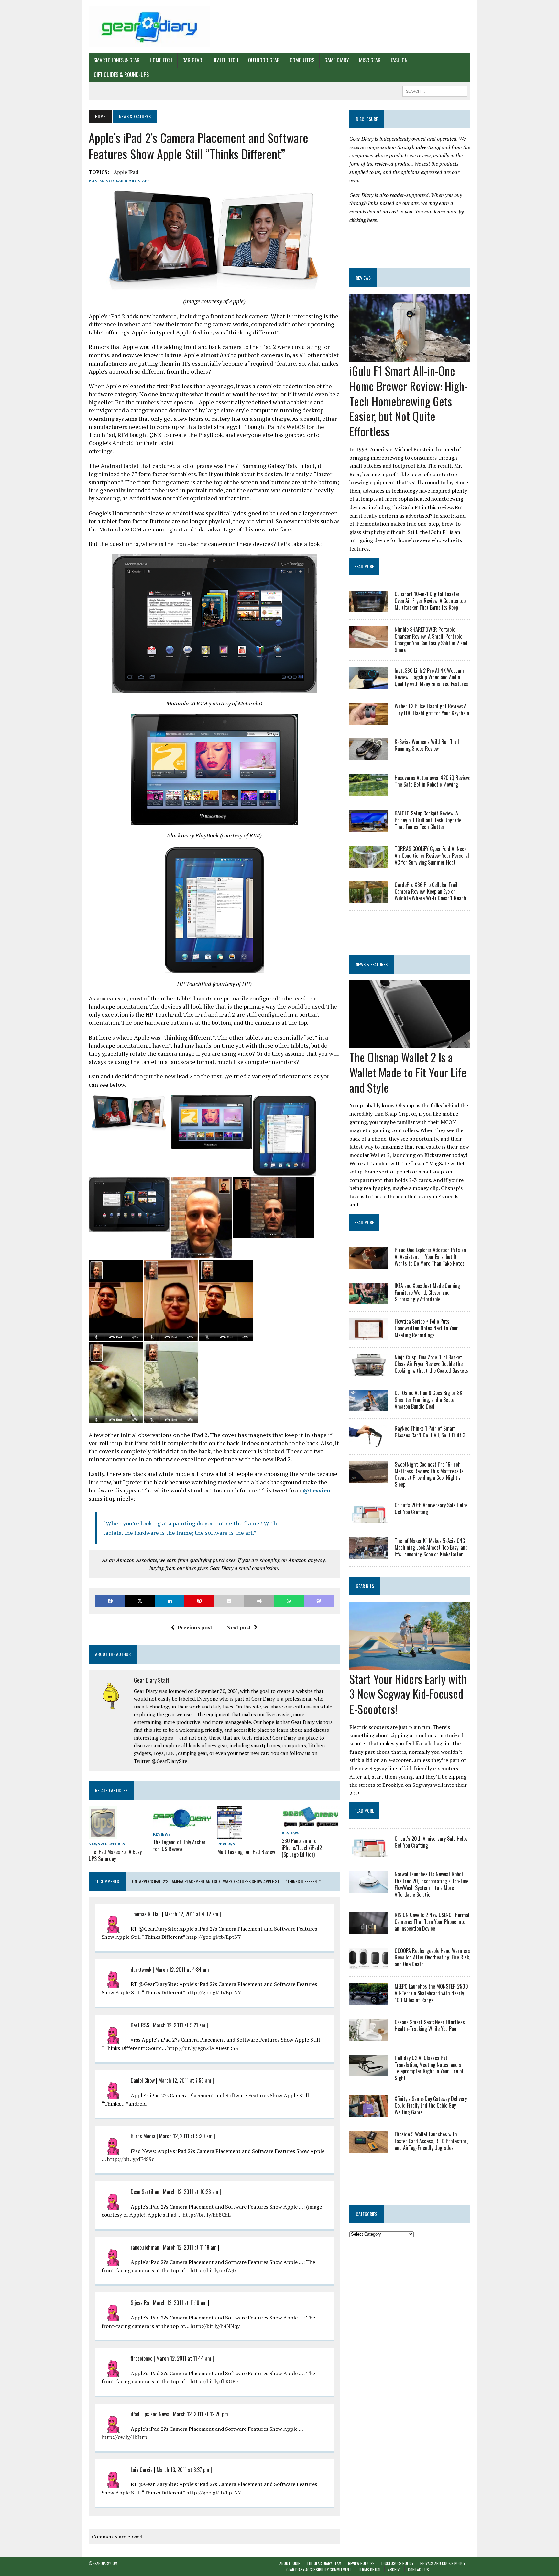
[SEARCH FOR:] (435, 90)
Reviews (162, 1834)
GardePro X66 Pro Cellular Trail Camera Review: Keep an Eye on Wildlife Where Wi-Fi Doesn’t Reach (430, 891)
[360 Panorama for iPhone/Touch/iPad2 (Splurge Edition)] (311, 1824)
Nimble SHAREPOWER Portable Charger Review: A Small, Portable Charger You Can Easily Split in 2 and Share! (431, 639)
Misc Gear (370, 60)
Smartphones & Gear (117, 60)
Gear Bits (365, 1586)
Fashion (399, 60)
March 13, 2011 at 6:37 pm (183, 2470)
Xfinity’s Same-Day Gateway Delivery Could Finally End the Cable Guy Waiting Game (431, 2105)
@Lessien (317, 1490)
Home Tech (161, 60)
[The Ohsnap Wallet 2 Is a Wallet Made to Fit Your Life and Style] (410, 1043)
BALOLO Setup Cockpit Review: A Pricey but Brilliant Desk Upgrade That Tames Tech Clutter (428, 820)
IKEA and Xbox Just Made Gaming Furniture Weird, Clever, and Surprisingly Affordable (427, 1293)
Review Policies (361, 2563)
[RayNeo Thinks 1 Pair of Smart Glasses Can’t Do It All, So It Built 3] (369, 1443)
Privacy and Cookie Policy (443, 2563)
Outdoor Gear (264, 60)
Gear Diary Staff (131, 181)
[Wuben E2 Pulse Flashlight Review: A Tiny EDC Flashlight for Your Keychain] (369, 720)
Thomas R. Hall (146, 1914)
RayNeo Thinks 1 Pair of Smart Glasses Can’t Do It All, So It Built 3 (430, 1432)
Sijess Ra (140, 2303)
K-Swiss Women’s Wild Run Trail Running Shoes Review (427, 745)
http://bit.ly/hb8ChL (207, 2215)
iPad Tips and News (150, 2414)
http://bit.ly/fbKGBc (214, 2381)
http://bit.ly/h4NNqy (215, 2326)
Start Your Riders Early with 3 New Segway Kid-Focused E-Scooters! (408, 1694)
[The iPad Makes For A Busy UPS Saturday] (103, 1835)
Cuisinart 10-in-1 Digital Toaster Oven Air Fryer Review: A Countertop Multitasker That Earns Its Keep (430, 601)
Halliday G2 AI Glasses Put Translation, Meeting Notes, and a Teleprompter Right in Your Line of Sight (429, 2068)
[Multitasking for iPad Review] (230, 1835)
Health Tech (225, 60)
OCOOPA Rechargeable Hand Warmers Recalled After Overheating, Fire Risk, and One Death (432, 1958)
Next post (239, 1627)
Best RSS (140, 2025)
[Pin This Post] (199, 1601)
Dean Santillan (145, 2192)
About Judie (290, 2563)
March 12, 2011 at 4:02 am (192, 1914)
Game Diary (337, 60)
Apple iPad (126, 172)
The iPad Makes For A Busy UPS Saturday (115, 1855)
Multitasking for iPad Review (246, 1852)
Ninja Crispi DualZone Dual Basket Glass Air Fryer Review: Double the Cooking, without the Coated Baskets (431, 1364)
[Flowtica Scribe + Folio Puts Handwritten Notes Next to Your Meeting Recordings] (369, 1336)
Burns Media (143, 2136)
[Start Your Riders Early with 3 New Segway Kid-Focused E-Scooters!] (410, 1665)
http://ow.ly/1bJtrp (124, 2437)
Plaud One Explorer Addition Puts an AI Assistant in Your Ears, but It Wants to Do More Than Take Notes (430, 1257)
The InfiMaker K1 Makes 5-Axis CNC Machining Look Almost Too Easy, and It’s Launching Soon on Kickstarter (431, 1547)
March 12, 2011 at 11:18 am (190, 2247)
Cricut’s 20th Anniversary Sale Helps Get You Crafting (431, 1508)
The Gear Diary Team (324, 2563)
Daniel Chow (143, 2080)
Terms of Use (370, 2569)
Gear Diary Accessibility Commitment (319, 2569)
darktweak (141, 1970)
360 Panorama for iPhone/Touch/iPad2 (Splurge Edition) (302, 1848)
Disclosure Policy (397, 2563)
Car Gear (192, 60)
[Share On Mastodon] (319, 1601)
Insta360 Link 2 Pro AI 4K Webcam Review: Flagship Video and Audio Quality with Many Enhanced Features (431, 677)
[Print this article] (259, 1601)
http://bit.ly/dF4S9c (131, 2159)
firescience (142, 2358)
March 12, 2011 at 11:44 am (184, 2358)
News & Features (107, 1844)
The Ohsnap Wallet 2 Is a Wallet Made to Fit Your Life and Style (408, 1072)
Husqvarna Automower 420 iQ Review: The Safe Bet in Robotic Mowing (432, 781)
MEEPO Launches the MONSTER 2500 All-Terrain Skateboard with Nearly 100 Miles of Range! (431, 1993)
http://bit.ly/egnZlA (191, 2048)
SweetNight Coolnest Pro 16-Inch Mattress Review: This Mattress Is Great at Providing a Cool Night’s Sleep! (429, 1474)
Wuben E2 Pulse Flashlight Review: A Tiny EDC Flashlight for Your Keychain (432, 709)
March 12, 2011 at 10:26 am (191, 2192)
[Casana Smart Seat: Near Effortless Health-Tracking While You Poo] (369, 2036)
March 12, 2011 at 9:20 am (186, 2136)
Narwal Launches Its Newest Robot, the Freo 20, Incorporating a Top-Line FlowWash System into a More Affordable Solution (432, 1884)
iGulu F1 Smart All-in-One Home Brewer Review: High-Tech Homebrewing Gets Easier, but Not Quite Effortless (408, 401)
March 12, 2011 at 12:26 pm (201, 2414)
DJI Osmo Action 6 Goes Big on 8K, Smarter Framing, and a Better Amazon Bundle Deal (429, 1400)
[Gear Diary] (149, 27)
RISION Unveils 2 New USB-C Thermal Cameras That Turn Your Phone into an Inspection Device (432, 1922)
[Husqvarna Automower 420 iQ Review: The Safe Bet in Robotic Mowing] (369, 791)
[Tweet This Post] (140, 1601)
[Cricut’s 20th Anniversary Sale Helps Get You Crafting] (369, 1519)
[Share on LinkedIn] (170, 1601)
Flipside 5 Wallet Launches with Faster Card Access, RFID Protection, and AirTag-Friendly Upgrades (431, 2141)
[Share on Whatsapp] (289, 1601)
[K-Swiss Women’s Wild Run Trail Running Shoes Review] (369, 756)
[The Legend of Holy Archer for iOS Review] (182, 1825)
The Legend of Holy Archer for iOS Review (179, 1845)
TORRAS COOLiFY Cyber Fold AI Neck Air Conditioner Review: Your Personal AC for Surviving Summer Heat (432, 856)
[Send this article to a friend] (229, 1601)
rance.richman (145, 2247)
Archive (395, 2569)
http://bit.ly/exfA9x (214, 2270)
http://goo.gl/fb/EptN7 (214, 1937)
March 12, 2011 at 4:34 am (182, 1970)
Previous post (195, 1627)
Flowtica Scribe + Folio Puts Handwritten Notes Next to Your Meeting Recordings (426, 1328)
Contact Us (418, 2569)
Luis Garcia (142, 2470)
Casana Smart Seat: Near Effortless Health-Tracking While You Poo (430, 2025)
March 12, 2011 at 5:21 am (179, 2025)
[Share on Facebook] (110, 1601)
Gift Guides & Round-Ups (121, 75)
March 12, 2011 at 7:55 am (185, 2080)
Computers (302, 60)
